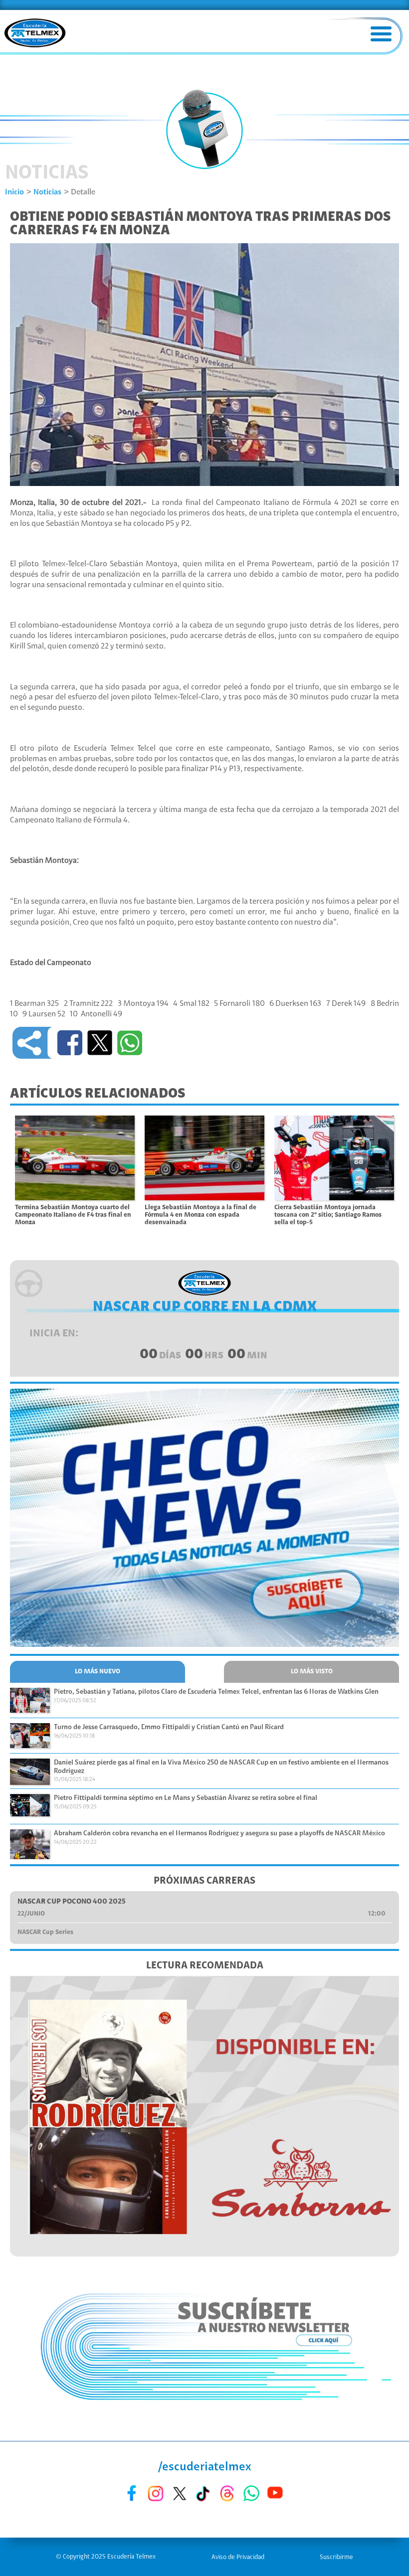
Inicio (14, 192)
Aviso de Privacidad (238, 2557)
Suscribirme (336, 2557)
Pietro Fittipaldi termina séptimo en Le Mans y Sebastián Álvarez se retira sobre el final (186, 1798)
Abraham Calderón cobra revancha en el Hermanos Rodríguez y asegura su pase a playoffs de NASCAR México (219, 1834)
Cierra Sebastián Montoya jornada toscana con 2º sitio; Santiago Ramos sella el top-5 (328, 1215)
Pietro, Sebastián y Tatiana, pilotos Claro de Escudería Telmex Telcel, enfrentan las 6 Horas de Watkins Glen (216, 1692)
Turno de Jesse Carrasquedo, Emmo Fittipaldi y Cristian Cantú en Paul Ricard (169, 1728)
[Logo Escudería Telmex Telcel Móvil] (35, 34)
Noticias (47, 192)
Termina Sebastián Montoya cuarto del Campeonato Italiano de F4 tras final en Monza (73, 1215)
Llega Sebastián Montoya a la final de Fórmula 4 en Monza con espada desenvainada (201, 1215)
